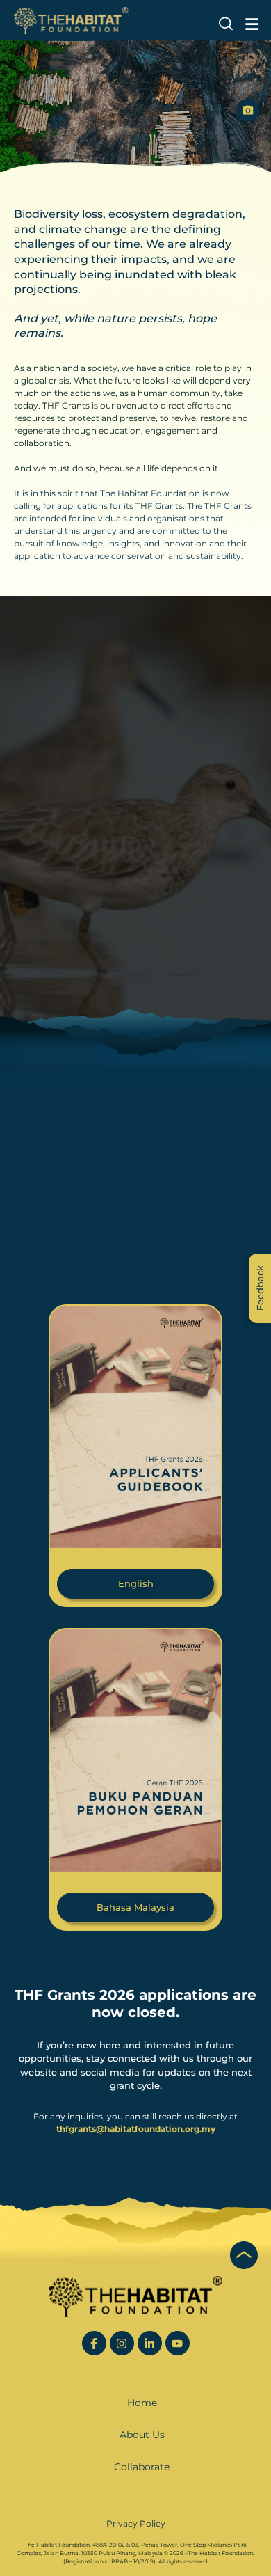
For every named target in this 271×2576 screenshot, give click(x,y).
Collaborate (142, 2467)
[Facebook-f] (94, 2343)
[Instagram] (122, 2343)
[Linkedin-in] (150, 2343)
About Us (142, 2435)
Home (142, 2403)
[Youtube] (178, 2343)
